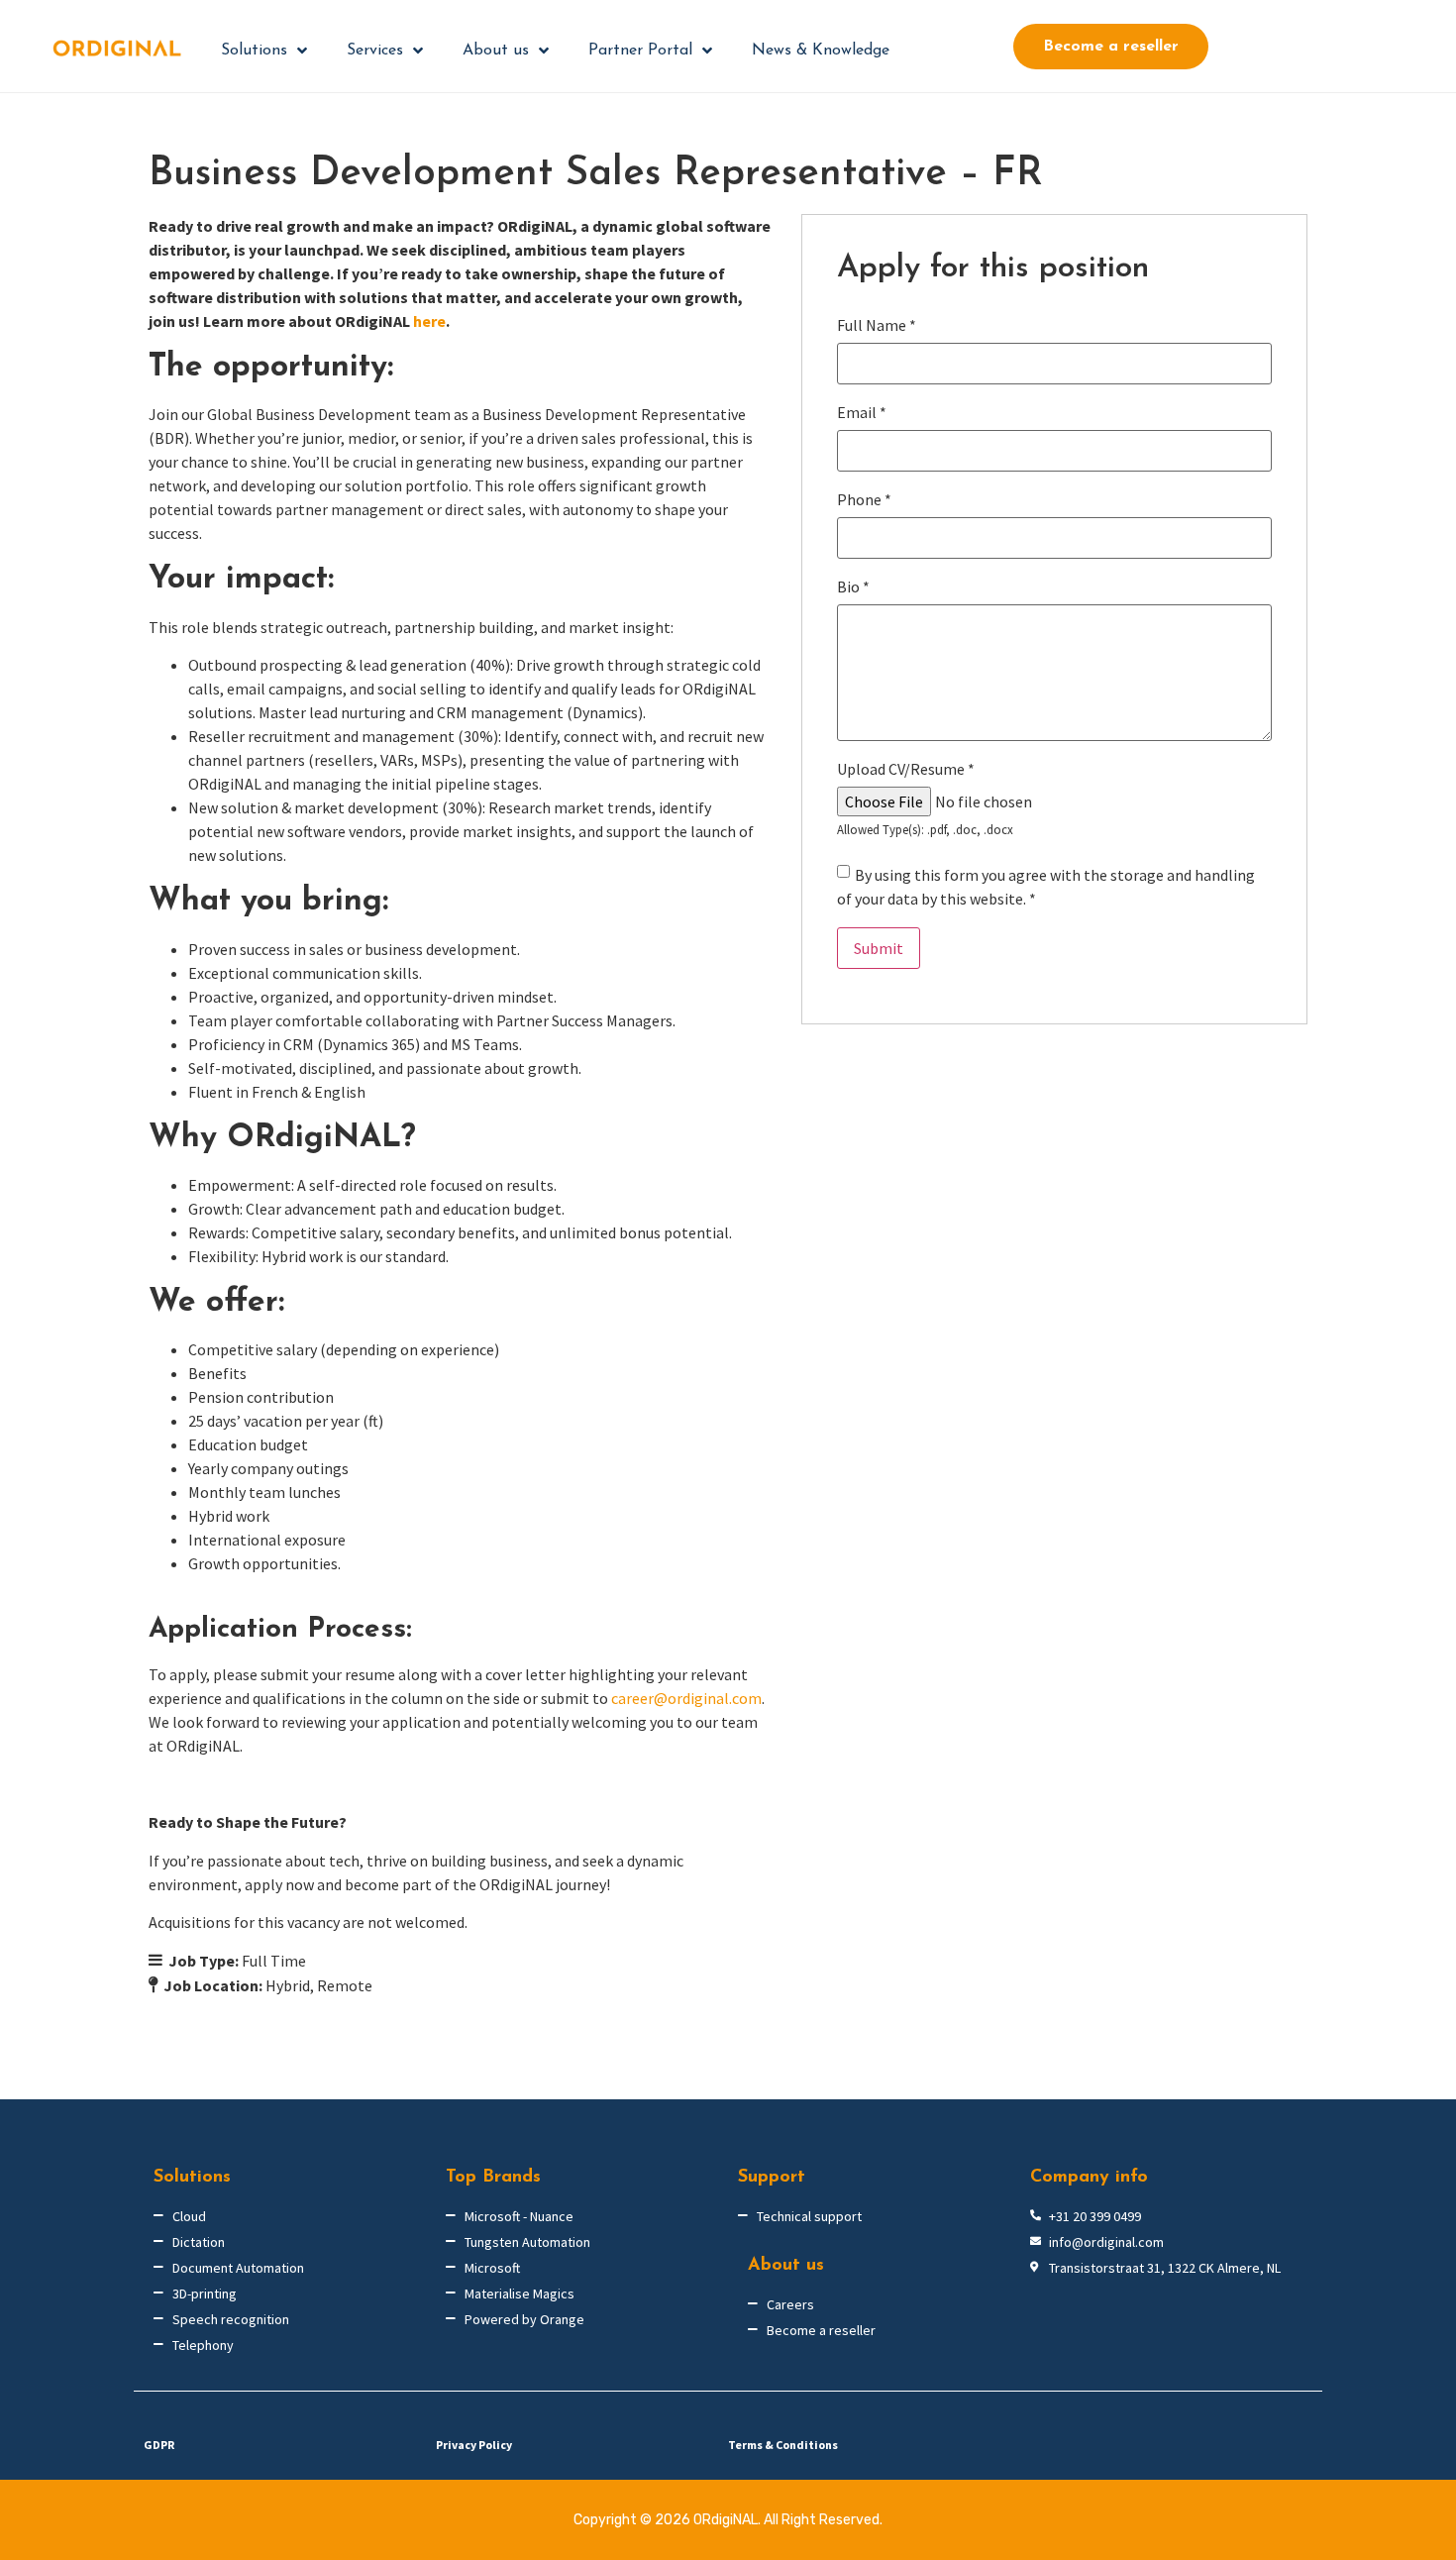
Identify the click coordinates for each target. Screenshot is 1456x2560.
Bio (853, 587)
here (429, 321)
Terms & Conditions (783, 2445)
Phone (864, 499)
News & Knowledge (821, 51)
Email (862, 412)
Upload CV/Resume (906, 769)
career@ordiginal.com (686, 1698)
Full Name (877, 325)
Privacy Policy (474, 2445)
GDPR (159, 2445)
